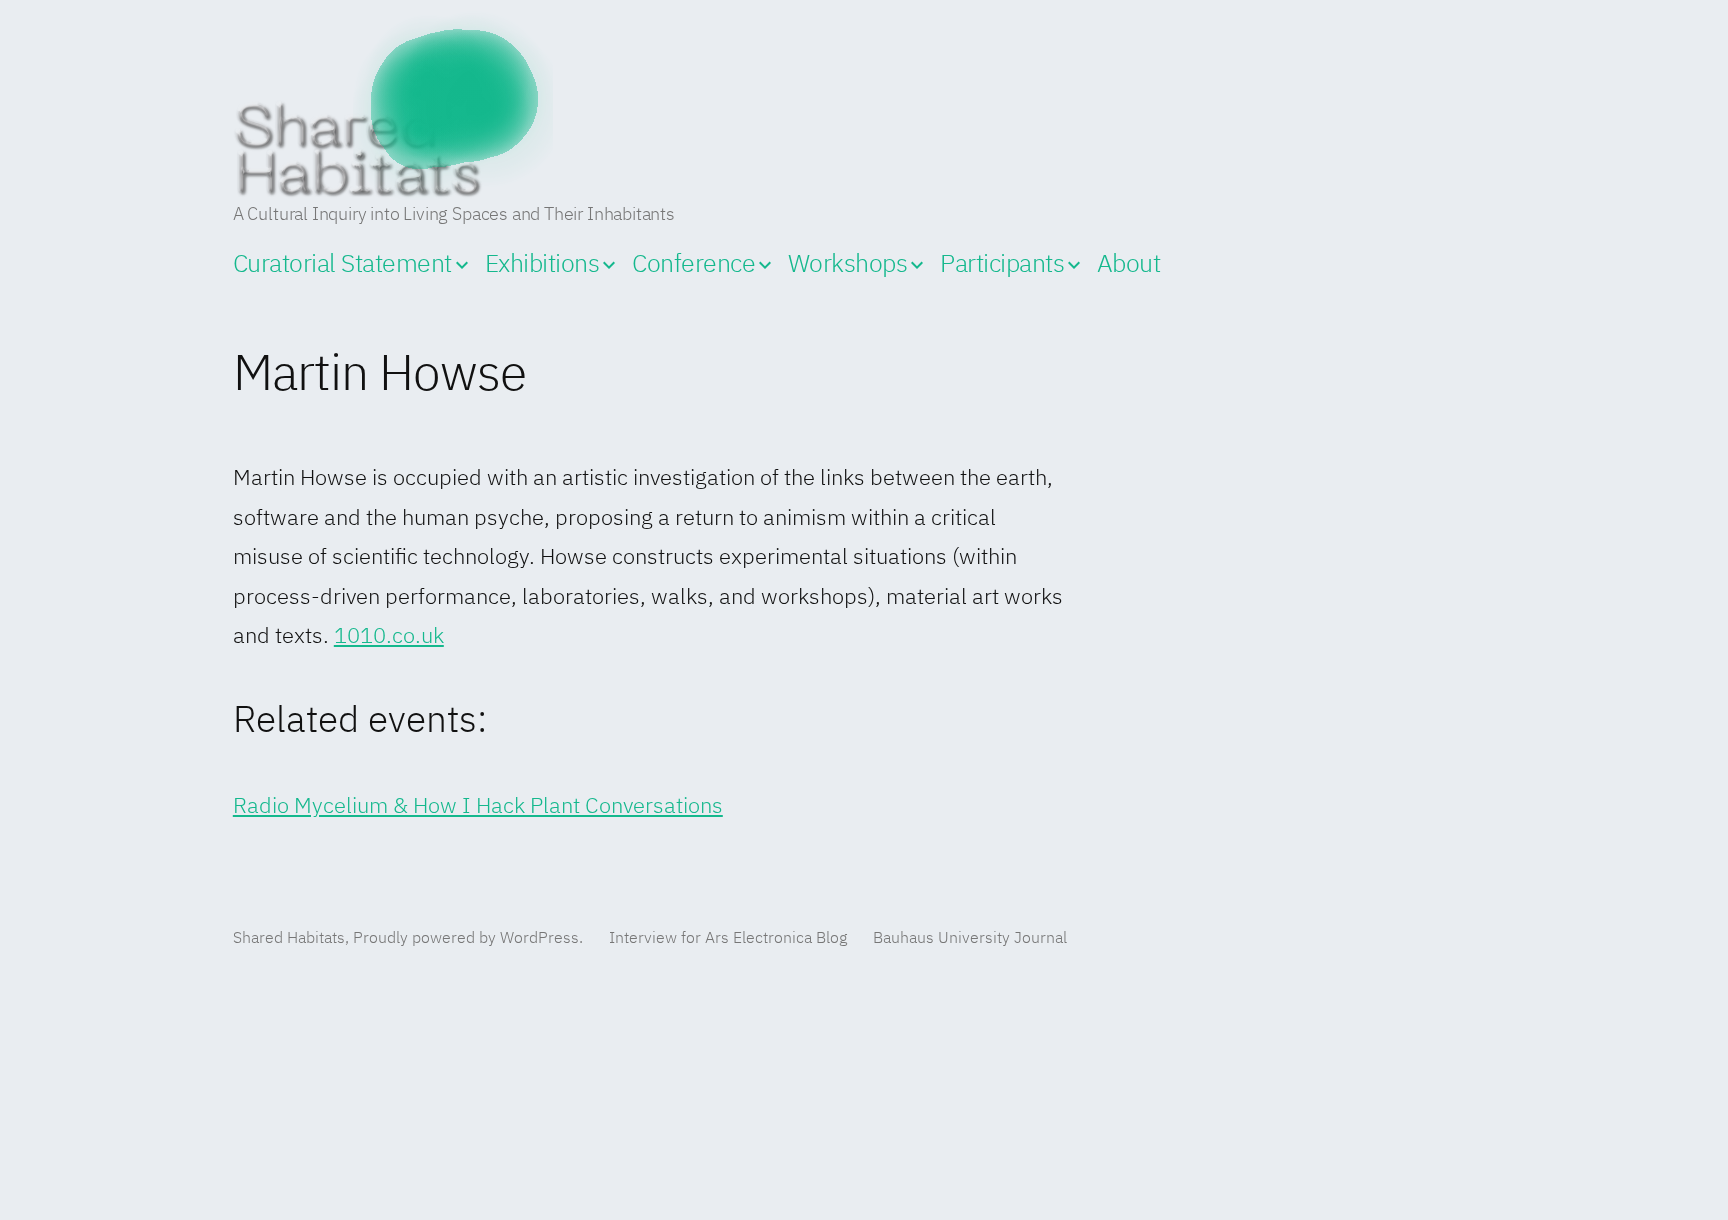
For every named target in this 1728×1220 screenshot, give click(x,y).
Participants (1002, 265)
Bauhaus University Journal (970, 938)
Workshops (848, 265)
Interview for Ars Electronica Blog (728, 938)
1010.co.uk (389, 637)
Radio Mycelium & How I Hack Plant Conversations (478, 807)
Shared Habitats (289, 938)
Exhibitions (542, 265)
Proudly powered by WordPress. (470, 938)
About (1129, 265)
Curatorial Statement (342, 265)
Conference (693, 265)
